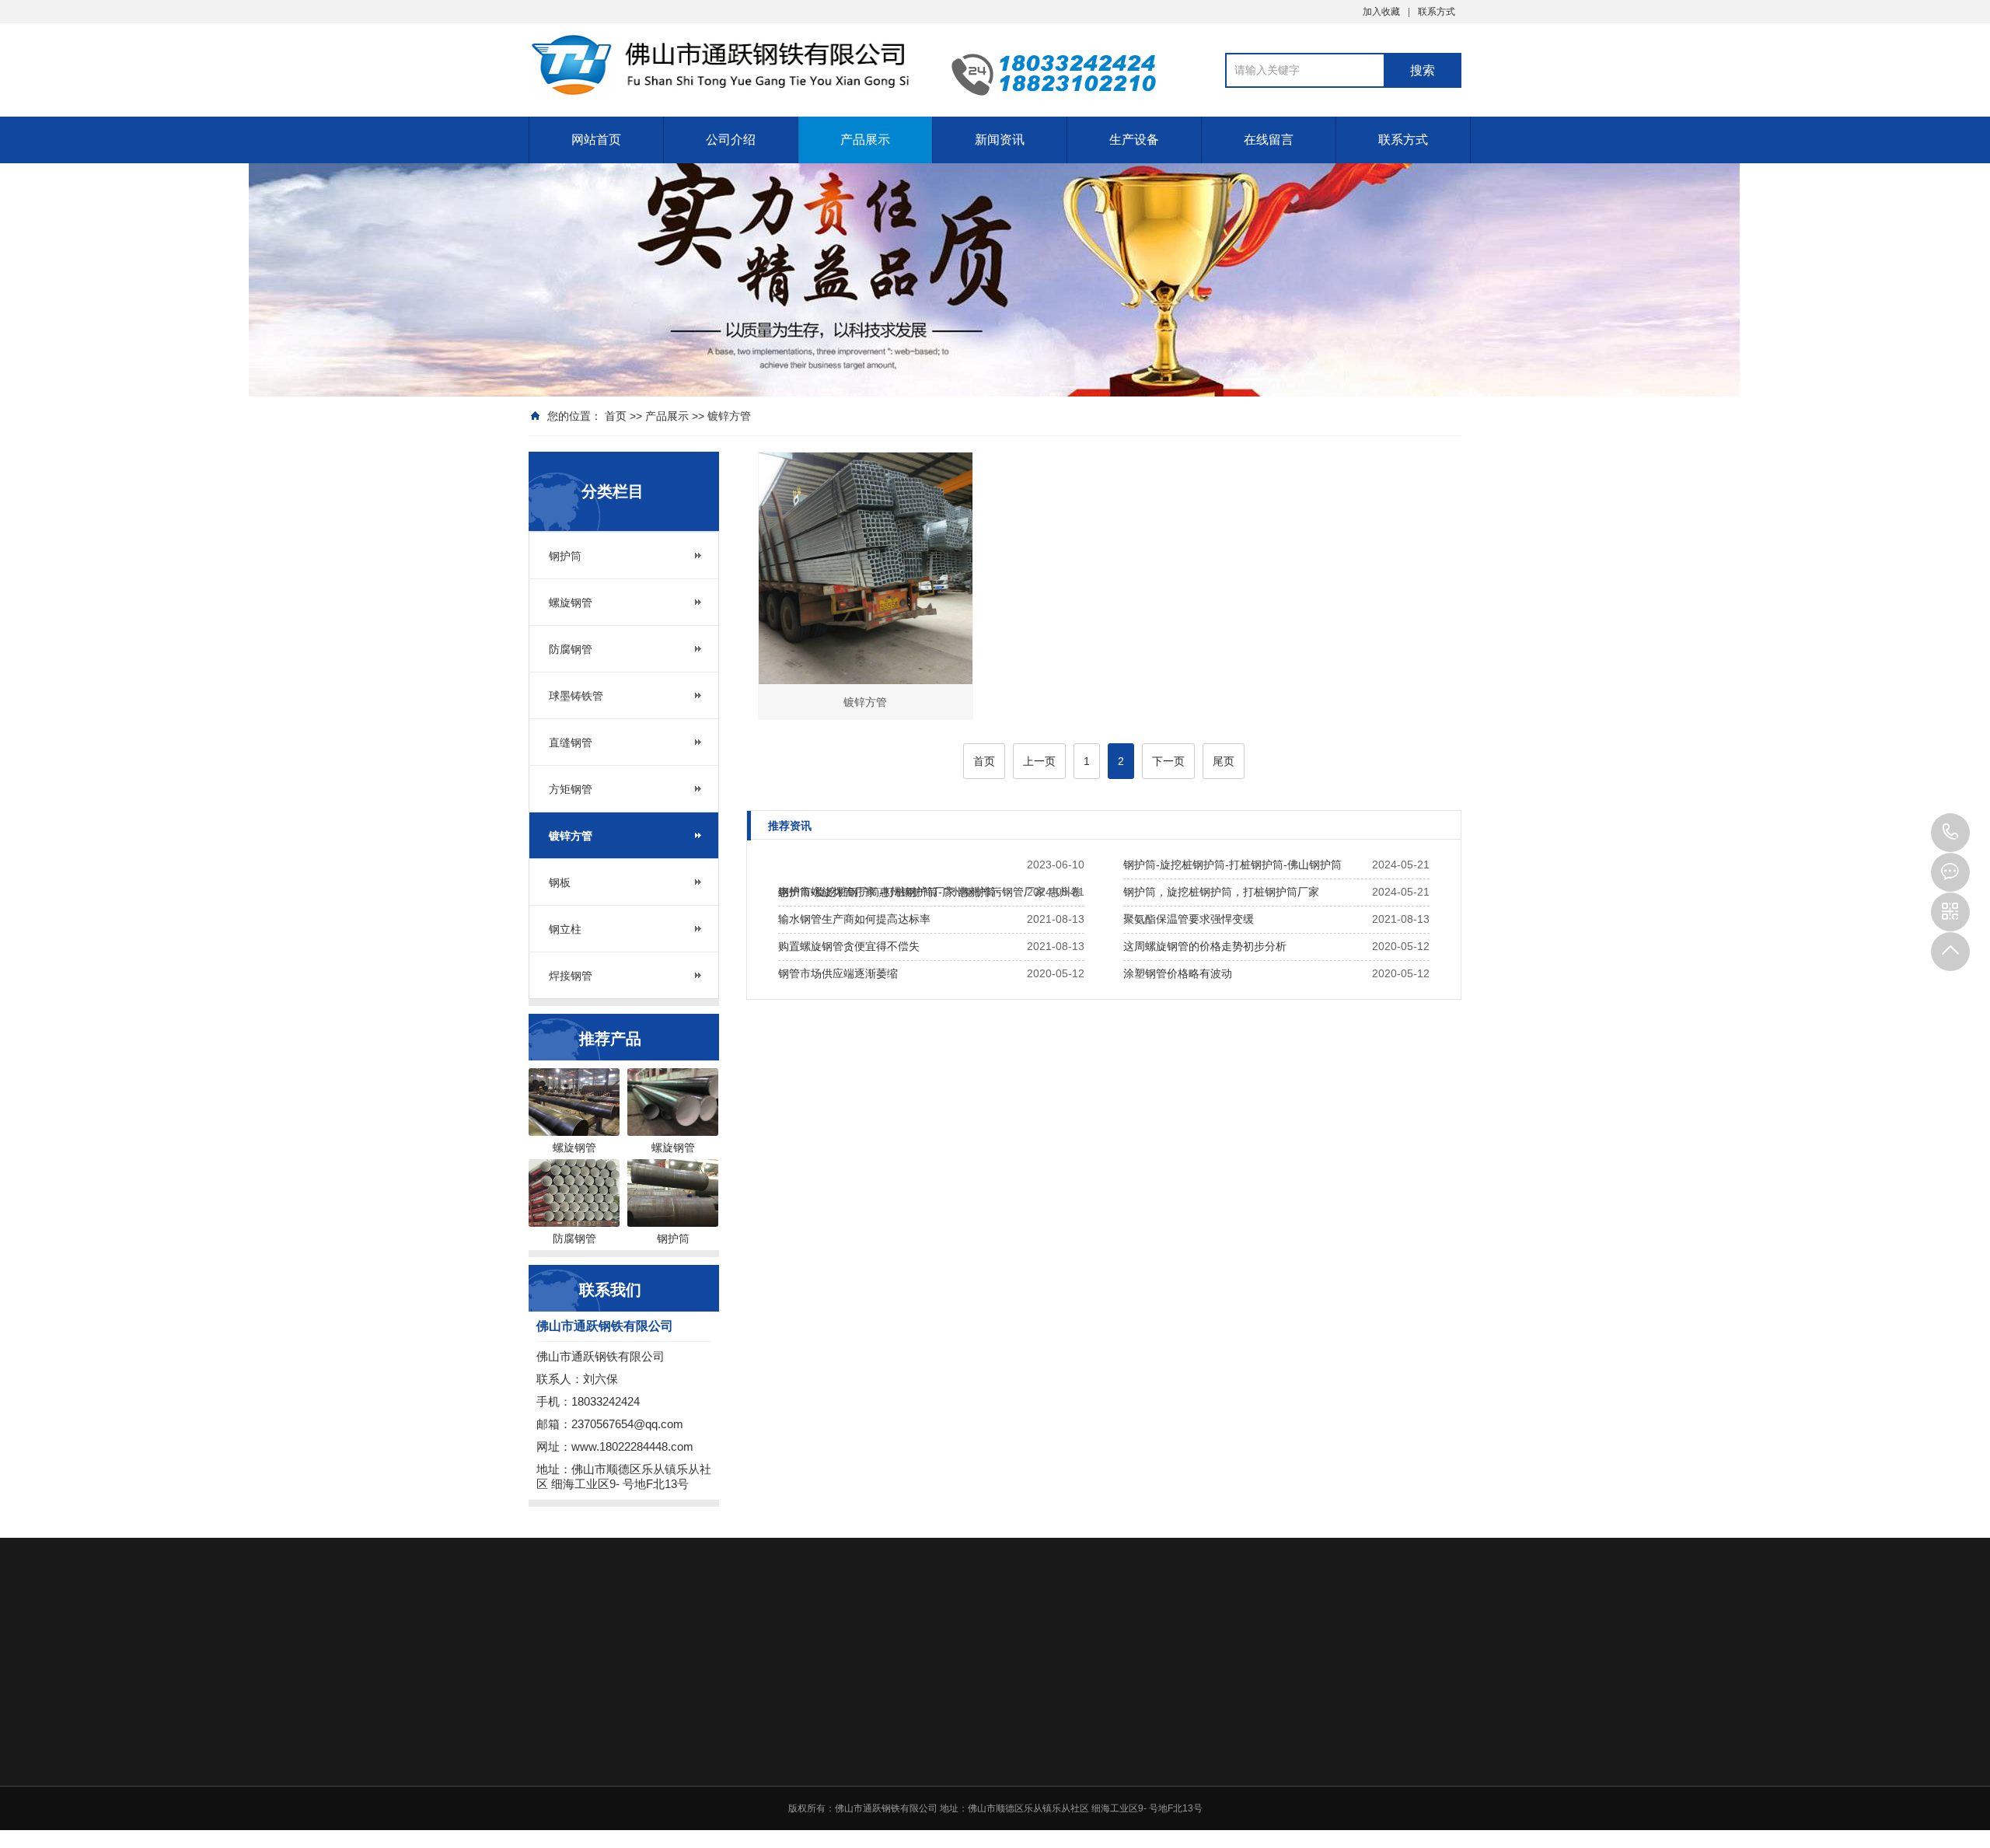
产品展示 (865, 140)
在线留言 (1269, 140)
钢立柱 (565, 929)
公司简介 (961, 1757)
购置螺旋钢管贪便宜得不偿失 (849, 946)
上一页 (1039, 761)
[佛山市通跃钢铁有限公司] (723, 65)
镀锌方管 (729, 416)
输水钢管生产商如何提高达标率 (854, 919)
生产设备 (1134, 140)
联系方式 (1437, 12)
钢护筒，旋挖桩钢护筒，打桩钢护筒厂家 (1221, 892)
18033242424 (1950, 833)
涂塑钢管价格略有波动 (1178, 973)
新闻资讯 (1000, 140)
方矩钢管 (571, 789)
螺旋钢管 (571, 603)
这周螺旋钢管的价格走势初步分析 (1205, 946)
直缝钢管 (571, 742)
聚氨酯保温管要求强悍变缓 (1189, 919)
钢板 (560, 882)
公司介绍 (731, 140)
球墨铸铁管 (576, 696)
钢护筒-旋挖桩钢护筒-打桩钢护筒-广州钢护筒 (887, 892)
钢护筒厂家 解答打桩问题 (1214, 1797)
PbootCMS (621, 1649)
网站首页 (596, 140)
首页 (616, 416)
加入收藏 (1381, 12)
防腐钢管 (571, 649)
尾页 (1224, 761)
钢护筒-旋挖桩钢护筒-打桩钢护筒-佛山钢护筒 (1232, 865)
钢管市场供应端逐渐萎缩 (838, 973)
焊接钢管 (571, 976)
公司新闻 (1180, 1757)
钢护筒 (565, 556)
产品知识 (1180, 1777)
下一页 (1168, 761)
